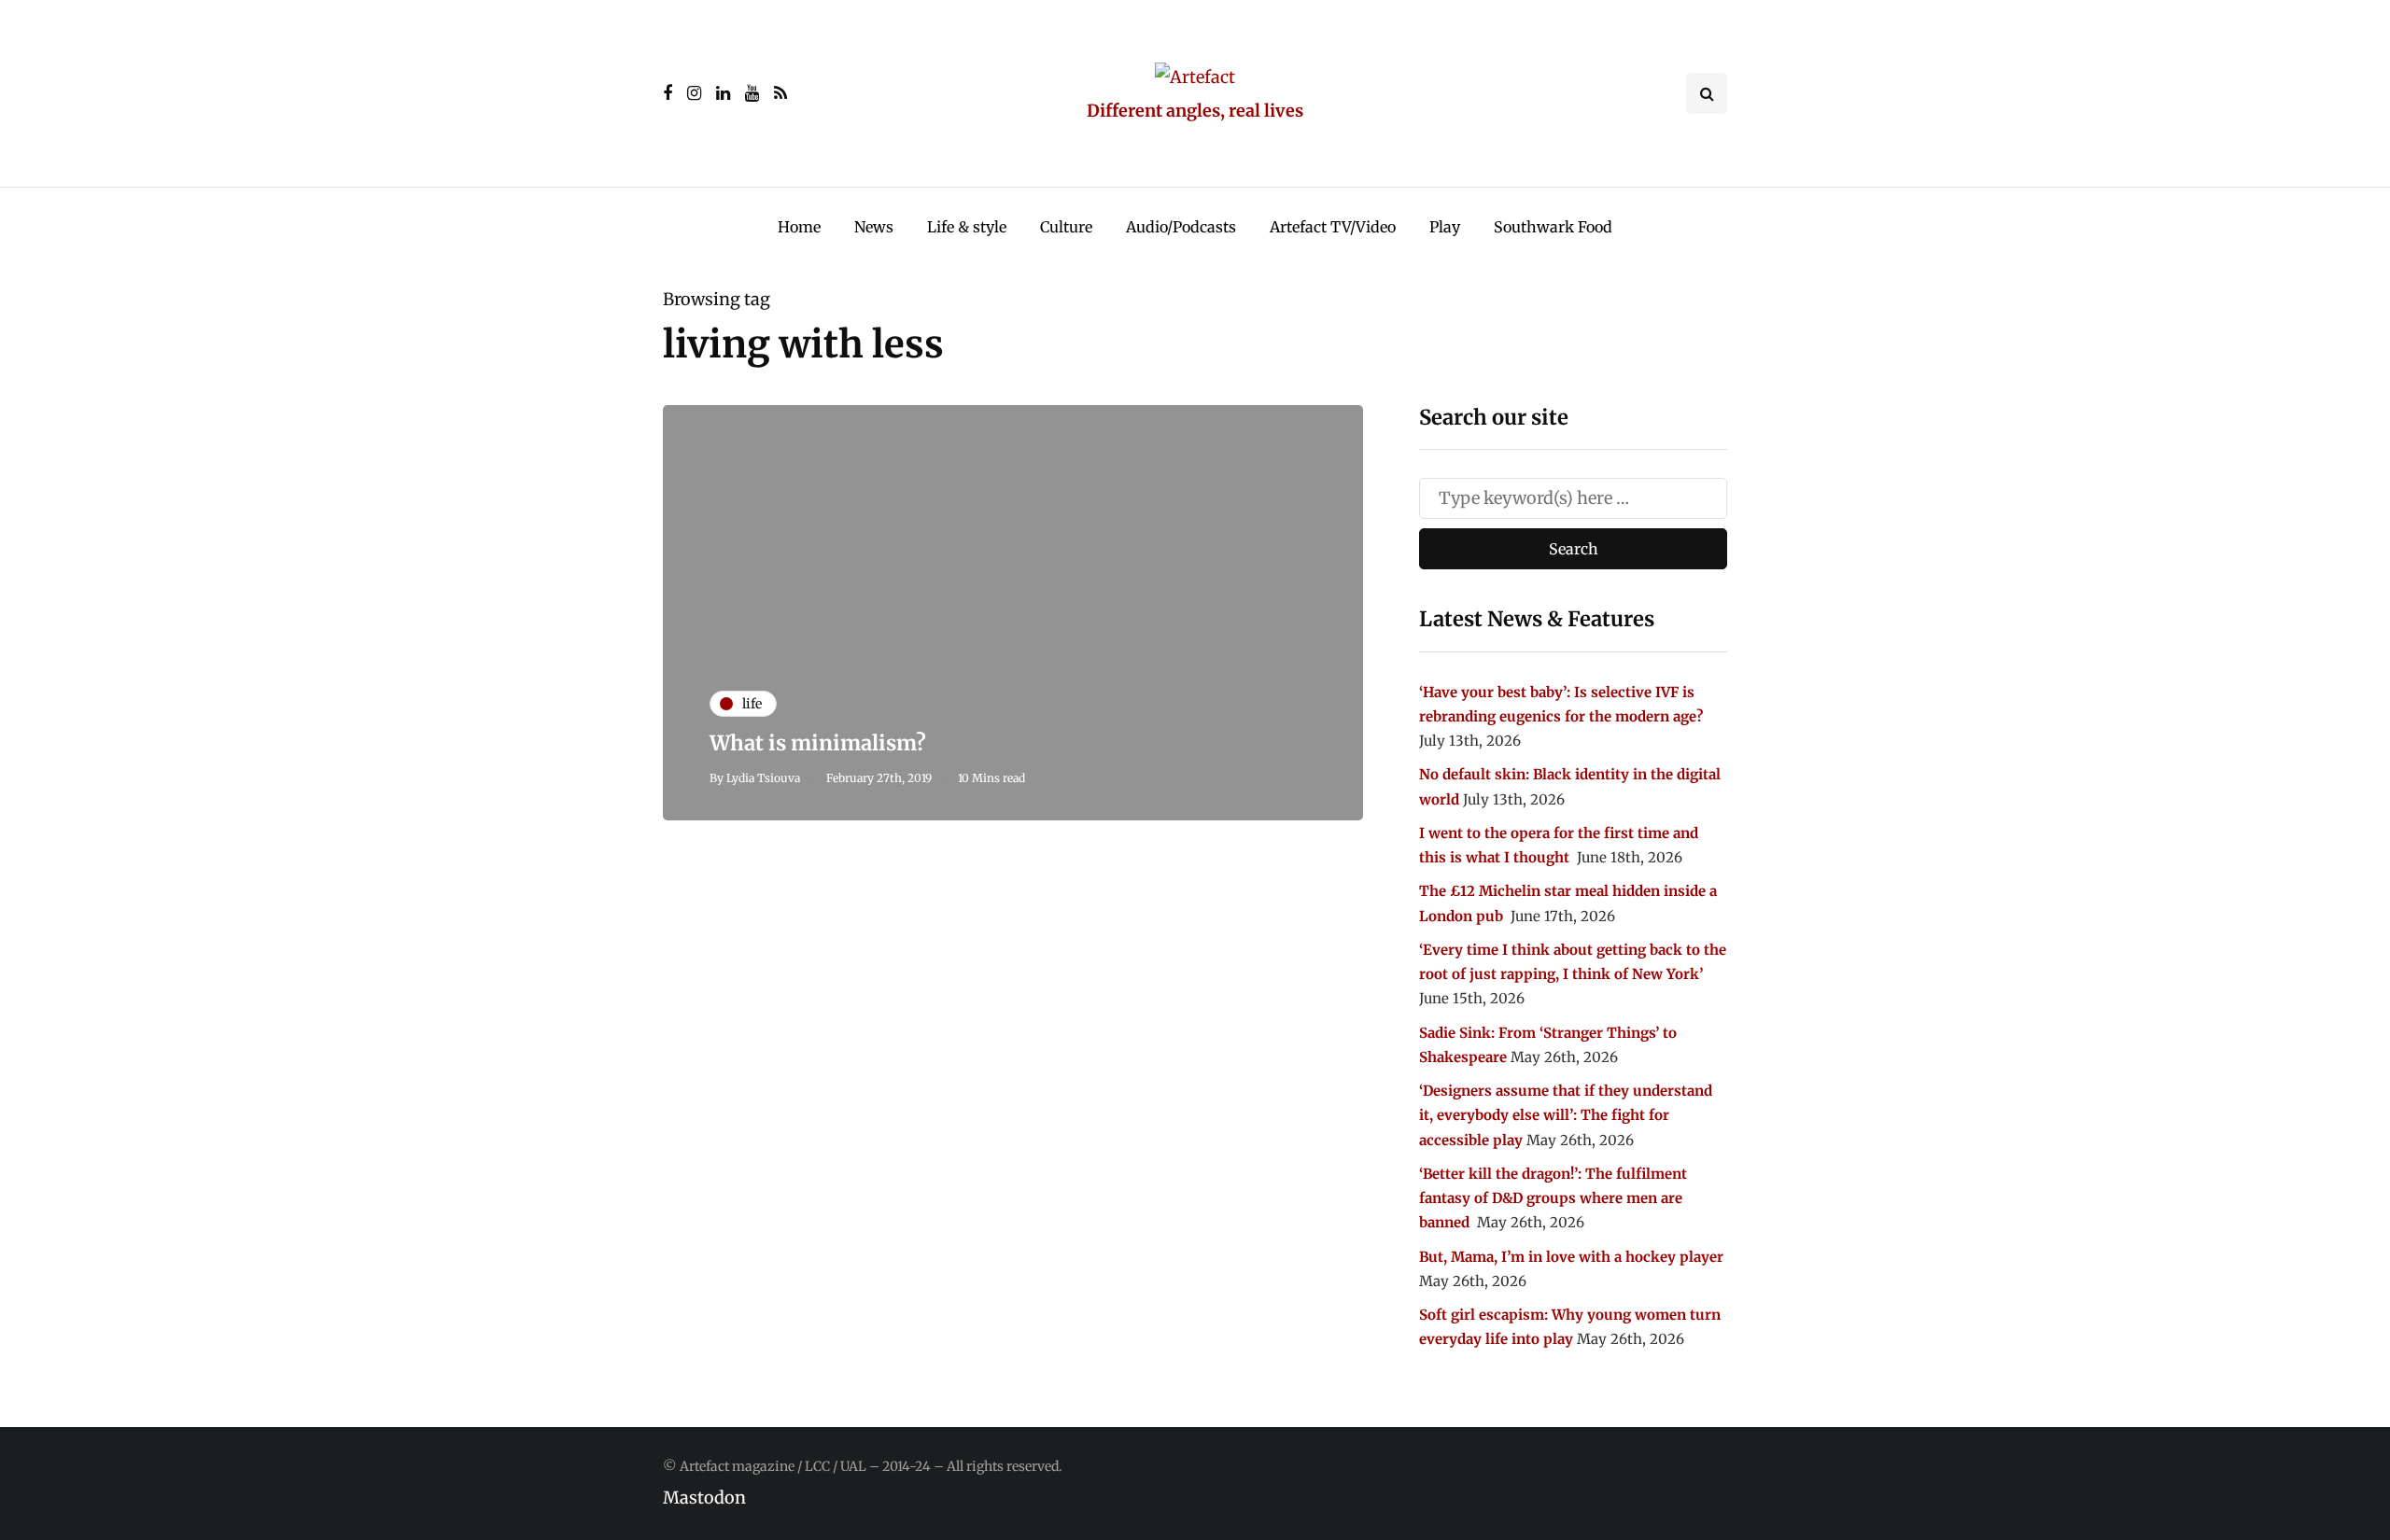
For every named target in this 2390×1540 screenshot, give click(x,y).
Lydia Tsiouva (763, 778)
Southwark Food (1553, 227)
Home (799, 227)
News (874, 227)
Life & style (967, 227)
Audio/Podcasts (1181, 227)
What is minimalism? (818, 743)
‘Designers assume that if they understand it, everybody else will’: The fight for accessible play (1566, 1115)
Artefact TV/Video (1333, 227)
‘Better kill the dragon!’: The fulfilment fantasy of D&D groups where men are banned (1553, 1198)
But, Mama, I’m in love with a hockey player (1571, 1257)
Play (1445, 227)
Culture (1066, 227)
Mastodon (704, 1498)
